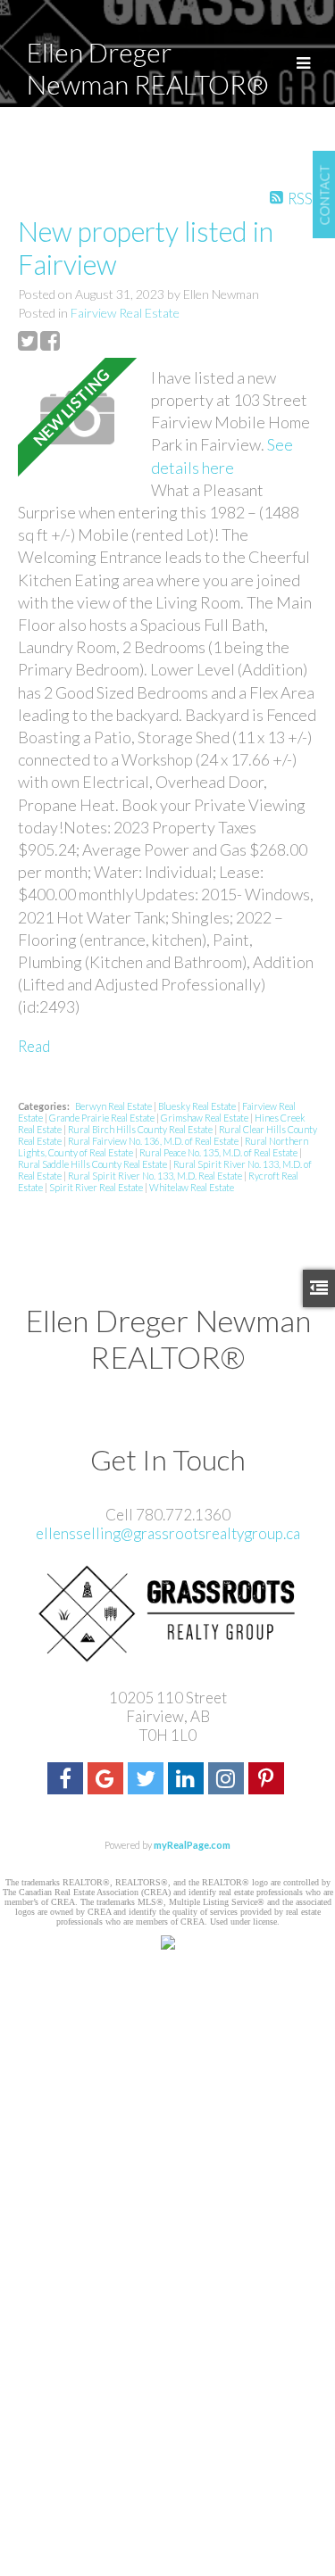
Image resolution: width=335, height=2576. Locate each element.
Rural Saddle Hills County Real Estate (93, 1164)
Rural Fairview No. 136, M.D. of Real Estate (154, 1141)
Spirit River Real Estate (97, 1187)
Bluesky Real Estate (198, 1106)
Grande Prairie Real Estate (103, 1118)
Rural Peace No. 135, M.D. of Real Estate (219, 1152)
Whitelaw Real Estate (192, 1187)
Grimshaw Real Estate (205, 1118)
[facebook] (67, 1781)
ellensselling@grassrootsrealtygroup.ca (168, 1533)
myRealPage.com (192, 1845)
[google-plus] (108, 1781)
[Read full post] (78, 419)
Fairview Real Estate (125, 313)
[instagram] (228, 1781)
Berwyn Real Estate (114, 1106)
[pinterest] (268, 1781)
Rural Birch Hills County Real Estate (141, 1129)
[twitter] (148, 1781)
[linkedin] (188, 1781)
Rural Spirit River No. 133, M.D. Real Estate (156, 1176)
